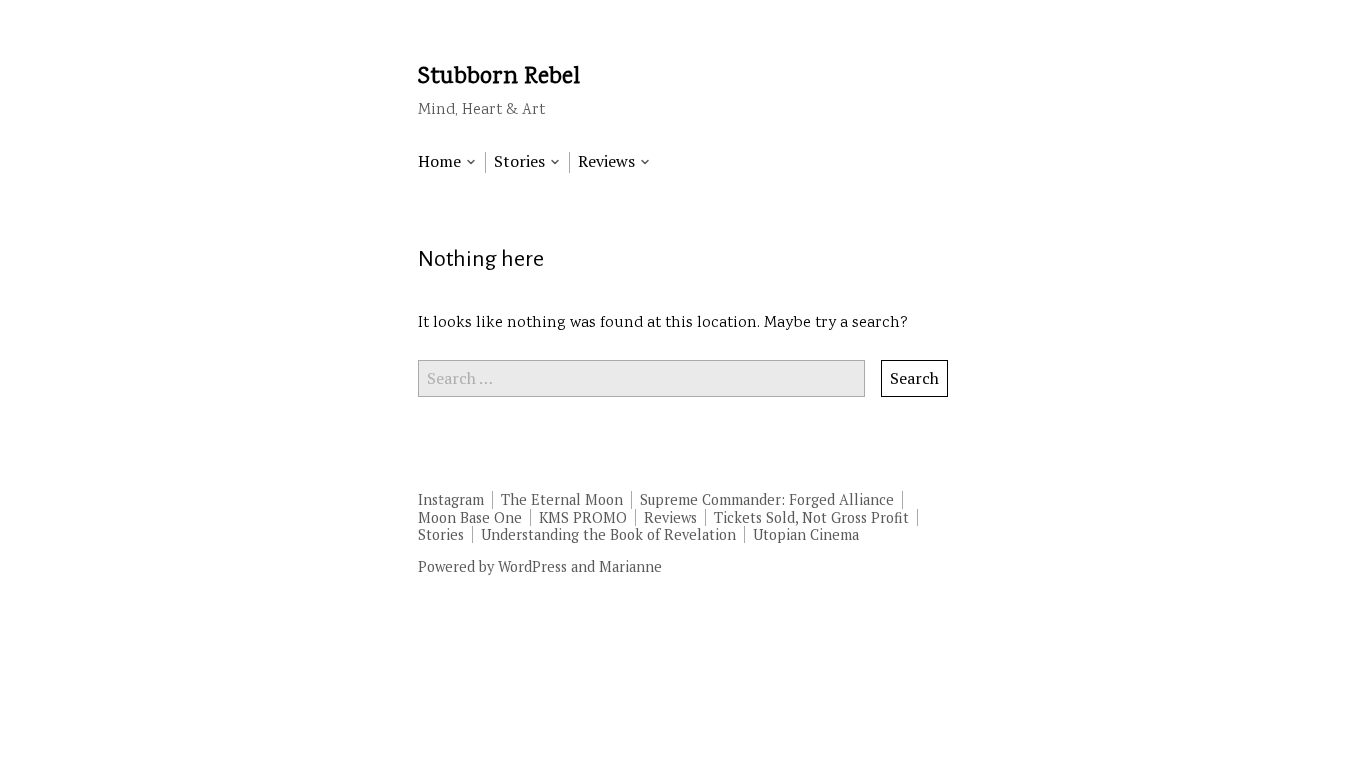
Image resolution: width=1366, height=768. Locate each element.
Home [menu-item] (439, 161)
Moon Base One (470, 517)
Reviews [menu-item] (606, 161)
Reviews (670, 517)
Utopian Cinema (806, 534)
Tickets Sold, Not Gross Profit (811, 517)
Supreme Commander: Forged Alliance (767, 499)
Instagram (451, 499)
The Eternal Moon (562, 499)
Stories (441, 534)
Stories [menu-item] (519, 161)
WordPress (532, 566)
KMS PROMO (583, 517)
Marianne (630, 566)
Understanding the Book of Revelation (608, 534)
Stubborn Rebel (499, 77)
